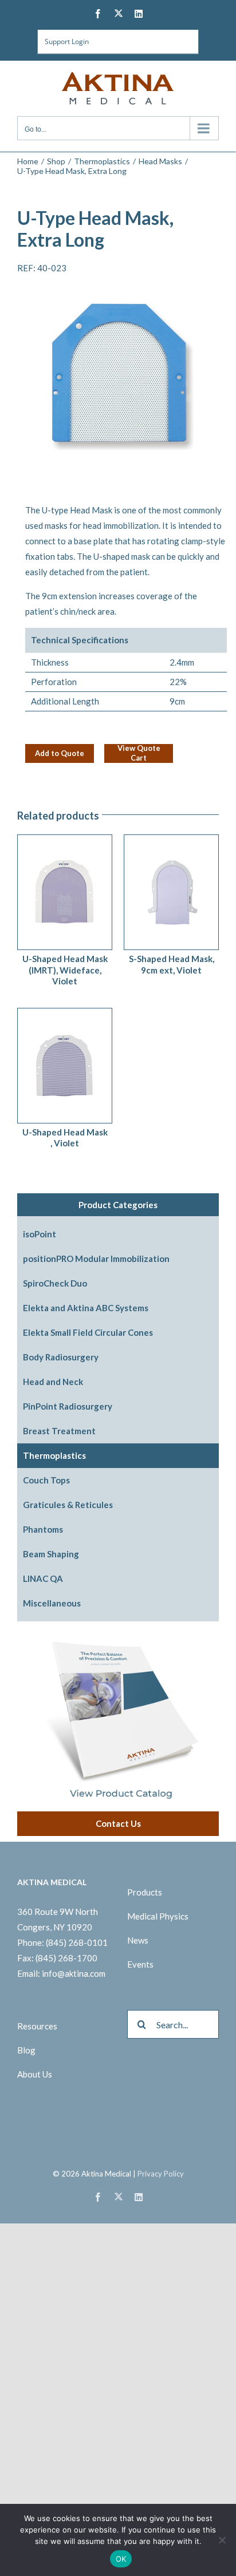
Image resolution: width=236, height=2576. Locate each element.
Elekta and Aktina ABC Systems (86, 1308)
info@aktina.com (74, 1973)
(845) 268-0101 (77, 1942)
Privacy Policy (161, 2174)
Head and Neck (53, 1382)
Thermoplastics (54, 1455)
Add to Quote (60, 753)
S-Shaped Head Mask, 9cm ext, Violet (172, 964)
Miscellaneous (52, 1603)
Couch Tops (46, 1480)
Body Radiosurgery (61, 1357)
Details (85, 889)
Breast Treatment (59, 1431)
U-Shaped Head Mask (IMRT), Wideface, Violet (65, 970)
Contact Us (118, 1823)
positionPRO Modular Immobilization (96, 1259)
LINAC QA (43, 1578)
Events (140, 1964)
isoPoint (40, 1234)
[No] (222, 2540)
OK (121, 2559)
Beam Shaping (51, 1554)
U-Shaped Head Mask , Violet (65, 1138)
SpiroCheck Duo (55, 1283)
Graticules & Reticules (68, 1505)
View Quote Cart (139, 753)
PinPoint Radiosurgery (68, 1406)
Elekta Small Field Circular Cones (88, 1332)
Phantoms (43, 1529)
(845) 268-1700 (66, 1958)
